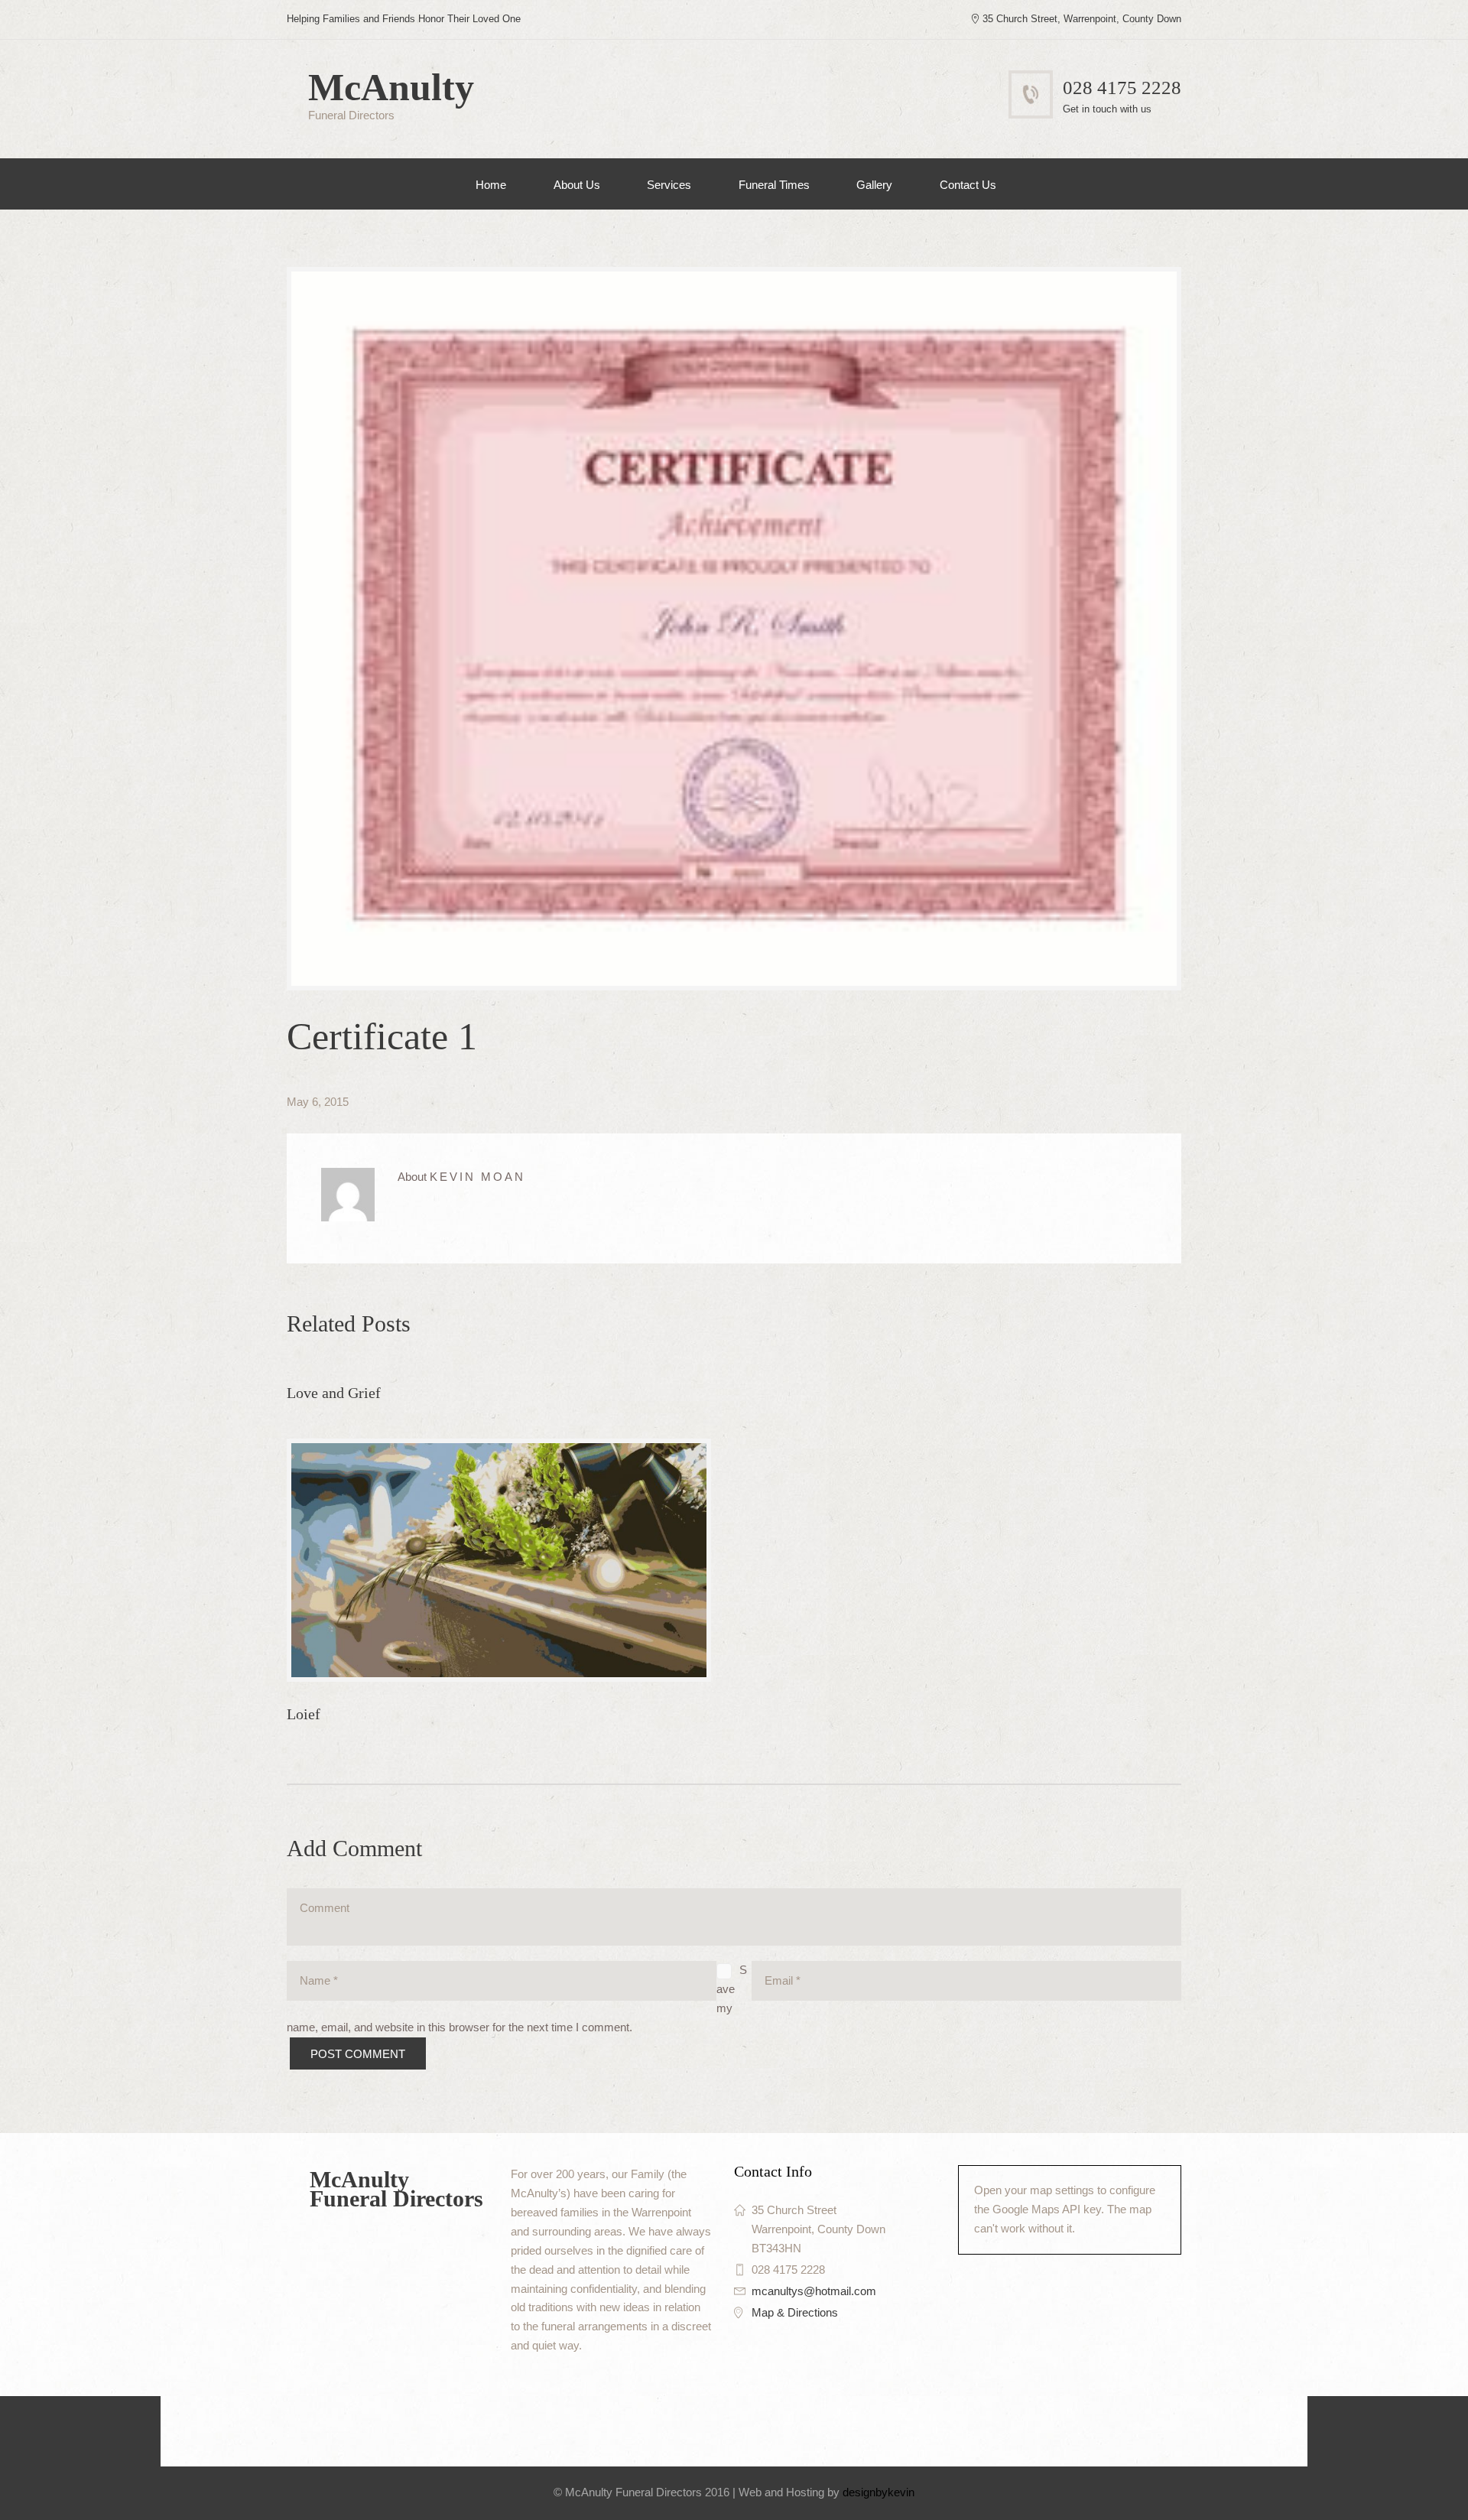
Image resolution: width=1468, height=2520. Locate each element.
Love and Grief (334, 1393)
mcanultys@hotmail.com (814, 2291)
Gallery (874, 185)
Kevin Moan (477, 1177)
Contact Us (968, 185)
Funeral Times (774, 185)
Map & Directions (795, 2312)
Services (669, 185)
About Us (577, 185)
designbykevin (879, 2492)
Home (491, 185)
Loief (304, 1714)
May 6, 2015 (318, 1102)
